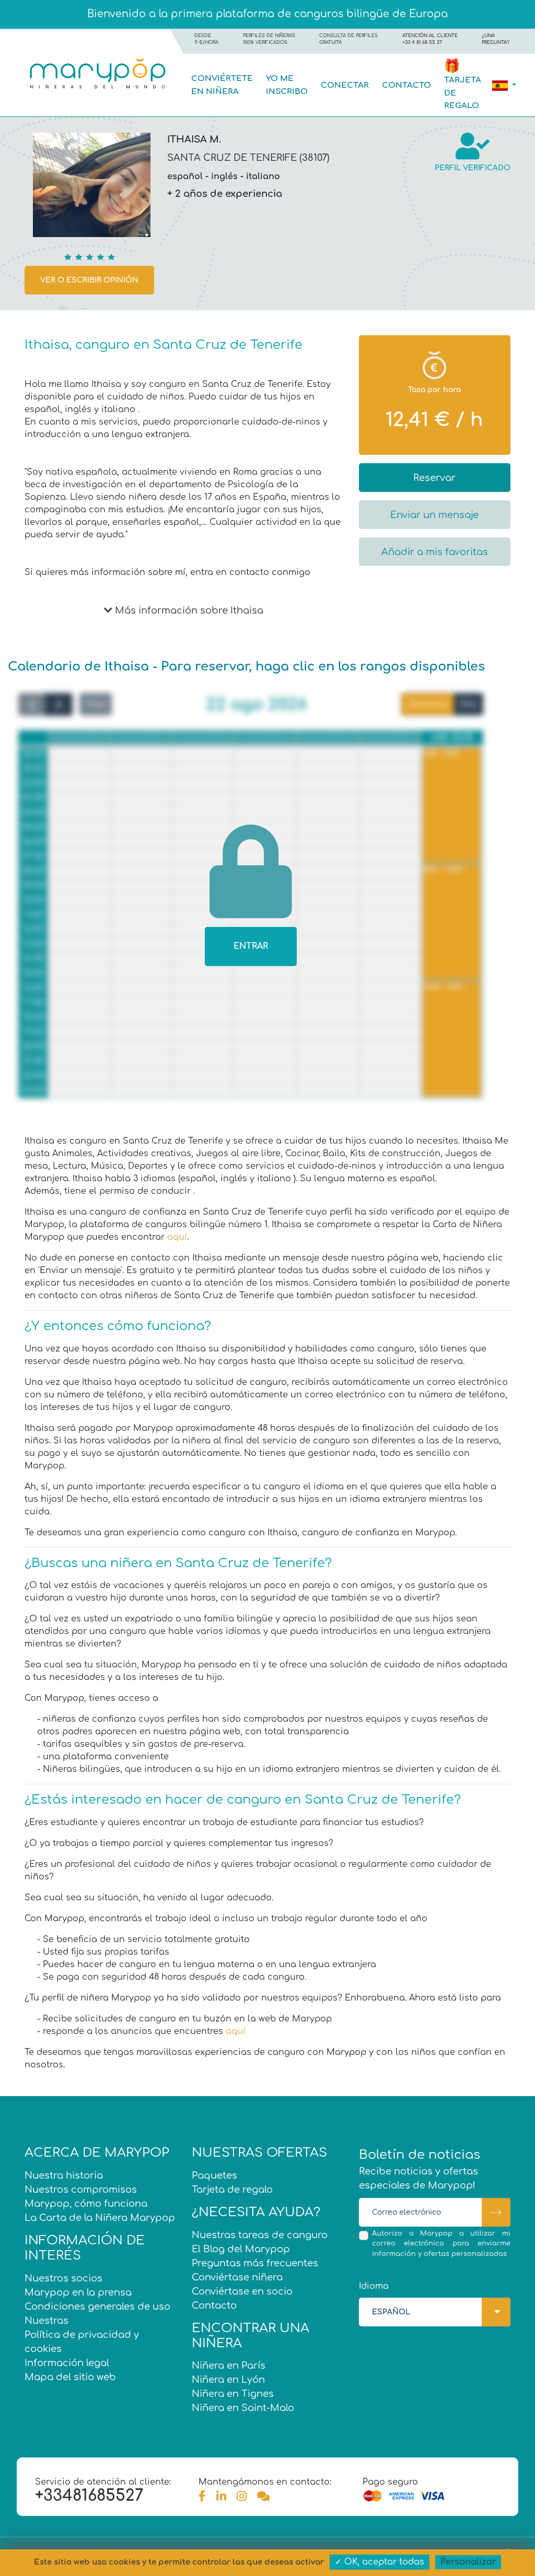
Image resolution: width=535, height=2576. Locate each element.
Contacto (406, 85)
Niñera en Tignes (233, 2394)
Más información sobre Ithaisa (188, 610)
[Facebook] (202, 2497)
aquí (177, 1237)
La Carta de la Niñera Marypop (100, 2218)
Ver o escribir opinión (89, 280)
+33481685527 (89, 2496)
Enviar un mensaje (434, 515)
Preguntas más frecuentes (255, 2263)
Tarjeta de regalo (232, 2190)
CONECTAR (345, 85)
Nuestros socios (63, 2278)
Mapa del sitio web (70, 2377)
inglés (224, 177)
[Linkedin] (221, 2497)
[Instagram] (242, 2497)
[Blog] (263, 2497)
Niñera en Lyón (228, 2380)
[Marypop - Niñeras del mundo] (97, 73)
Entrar (251, 946)
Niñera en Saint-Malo (243, 2408)
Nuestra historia (64, 2175)
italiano (263, 177)
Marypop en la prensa (78, 2292)
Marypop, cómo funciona (86, 2204)
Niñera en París (229, 2366)
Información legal (67, 2363)
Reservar (434, 478)
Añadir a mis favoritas (435, 552)
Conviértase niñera (237, 2277)
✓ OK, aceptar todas (380, 2562)
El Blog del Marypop (241, 2249)
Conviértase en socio (242, 2291)
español (185, 177)
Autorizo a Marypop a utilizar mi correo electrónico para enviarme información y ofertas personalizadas (441, 2243)
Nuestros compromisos (81, 2190)
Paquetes (214, 2175)
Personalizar (468, 2562)
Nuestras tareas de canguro (260, 2235)
